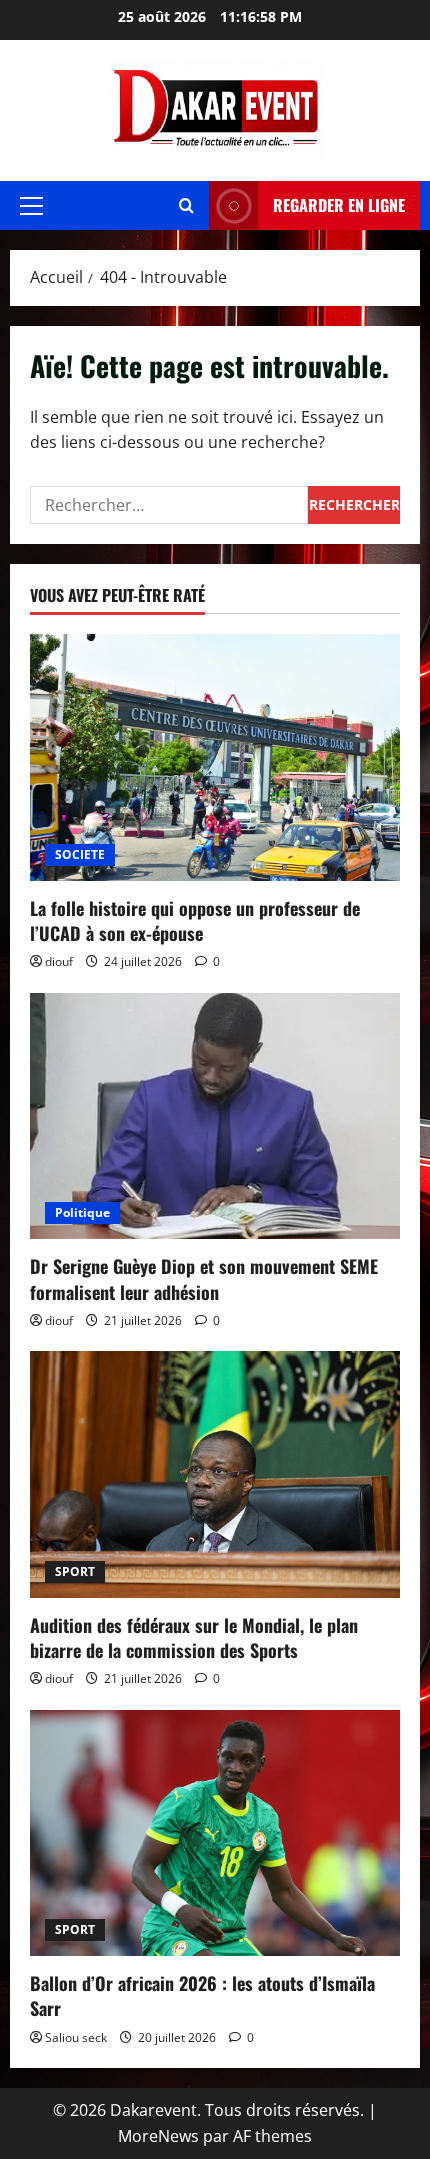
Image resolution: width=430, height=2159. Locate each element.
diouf (59, 961)
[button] (31, 206)
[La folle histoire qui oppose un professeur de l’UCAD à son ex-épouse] (215, 757)
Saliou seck (76, 2037)
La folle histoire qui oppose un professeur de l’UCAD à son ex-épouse (195, 920)
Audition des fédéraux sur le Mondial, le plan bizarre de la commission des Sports (194, 1637)
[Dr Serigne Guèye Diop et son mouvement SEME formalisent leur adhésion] (215, 1116)
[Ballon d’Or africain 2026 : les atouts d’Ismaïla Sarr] (215, 1833)
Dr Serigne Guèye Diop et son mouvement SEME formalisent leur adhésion (204, 1278)
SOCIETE (80, 854)
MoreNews (158, 2136)
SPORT (75, 1571)
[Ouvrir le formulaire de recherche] (186, 205)
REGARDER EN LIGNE (339, 205)
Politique (82, 1212)
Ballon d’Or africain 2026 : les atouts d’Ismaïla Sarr (202, 1995)
